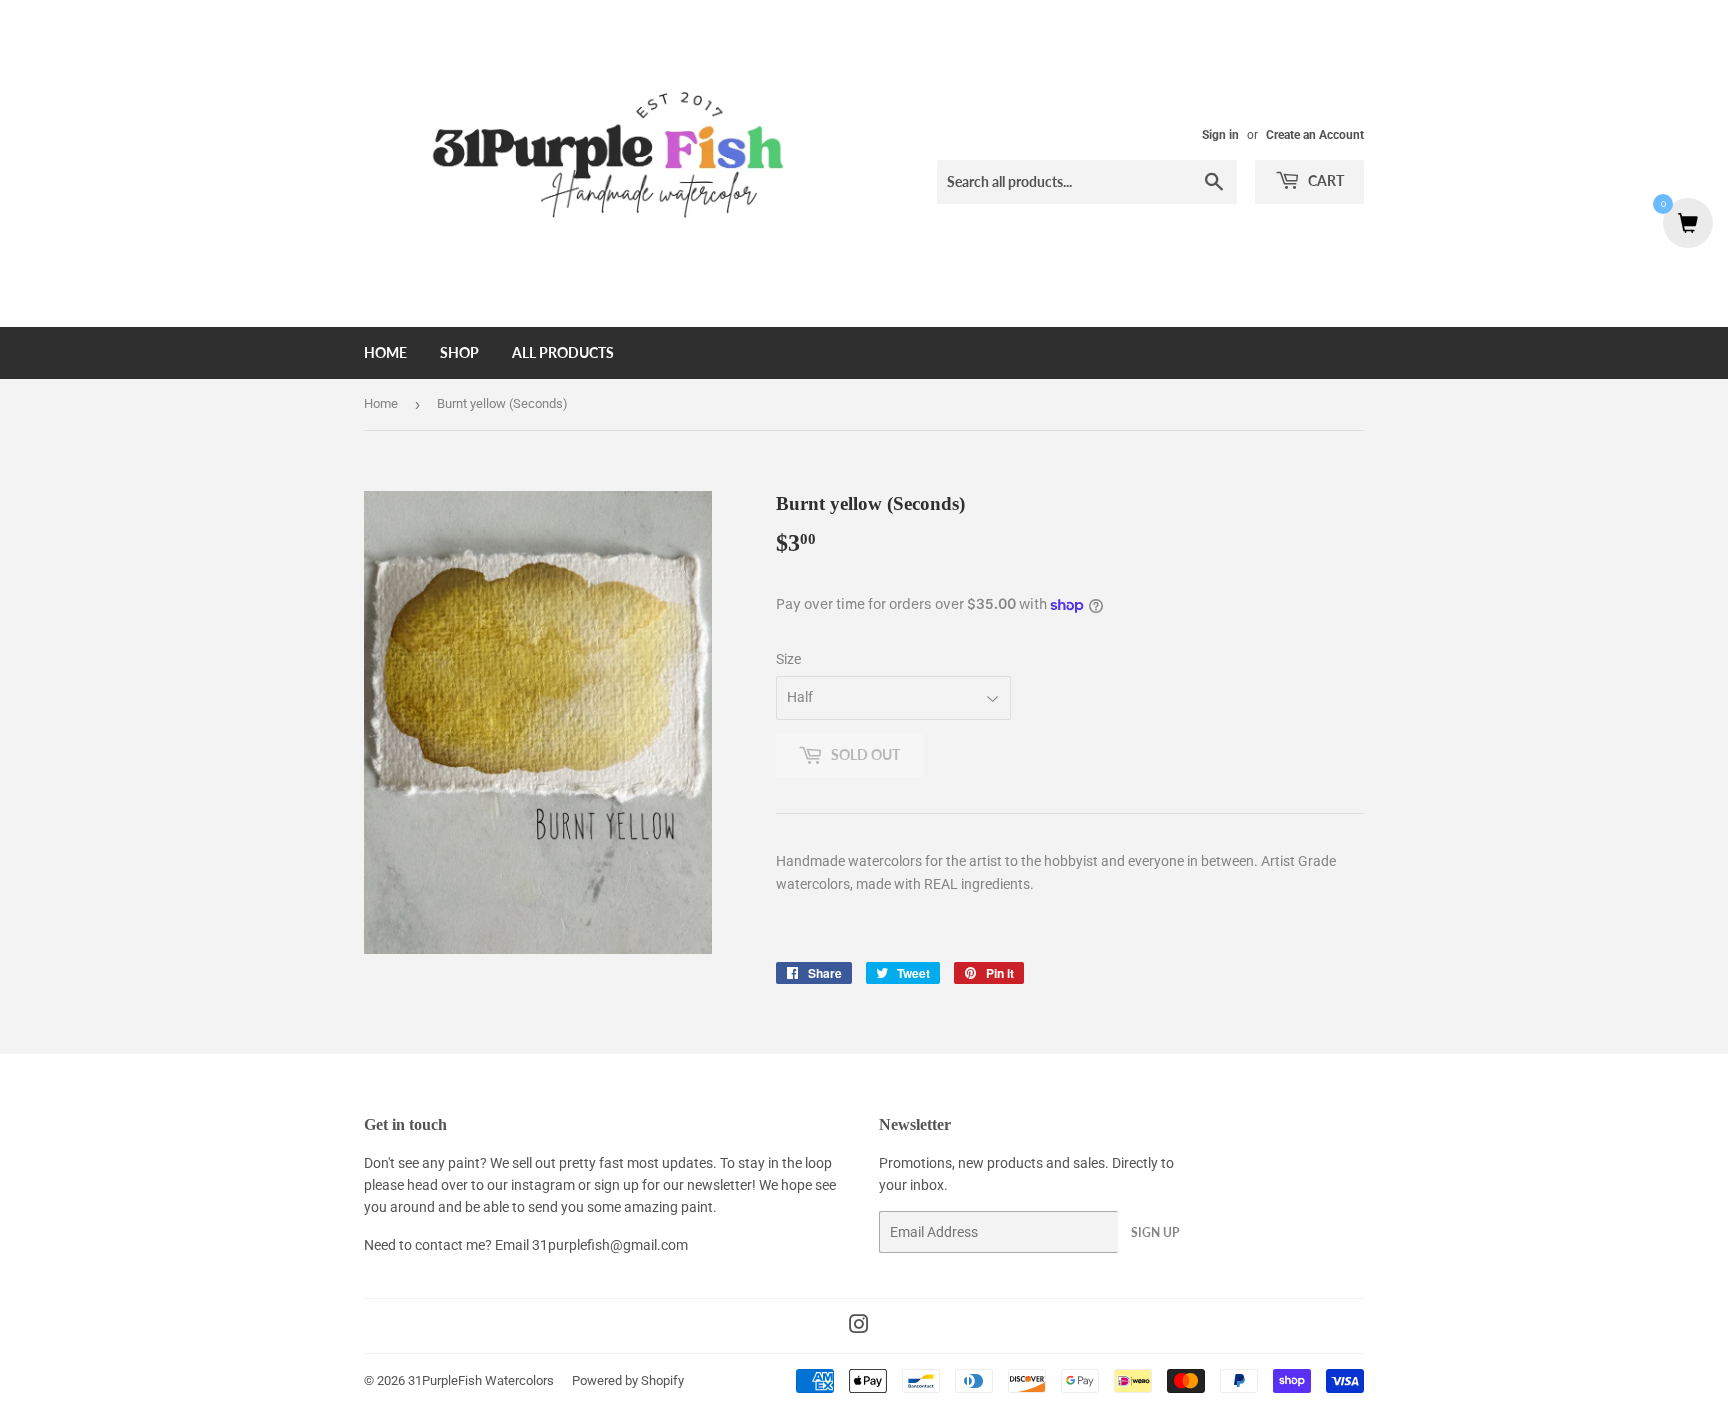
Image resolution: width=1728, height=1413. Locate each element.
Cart (1324, 180)
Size (788, 659)
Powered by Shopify (628, 1380)
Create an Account (1315, 135)
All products (563, 352)
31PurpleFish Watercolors (481, 1380)
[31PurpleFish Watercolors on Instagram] (859, 1327)
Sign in (1220, 135)
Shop (459, 352)
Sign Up (1155, 1232)
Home (385, 352)
